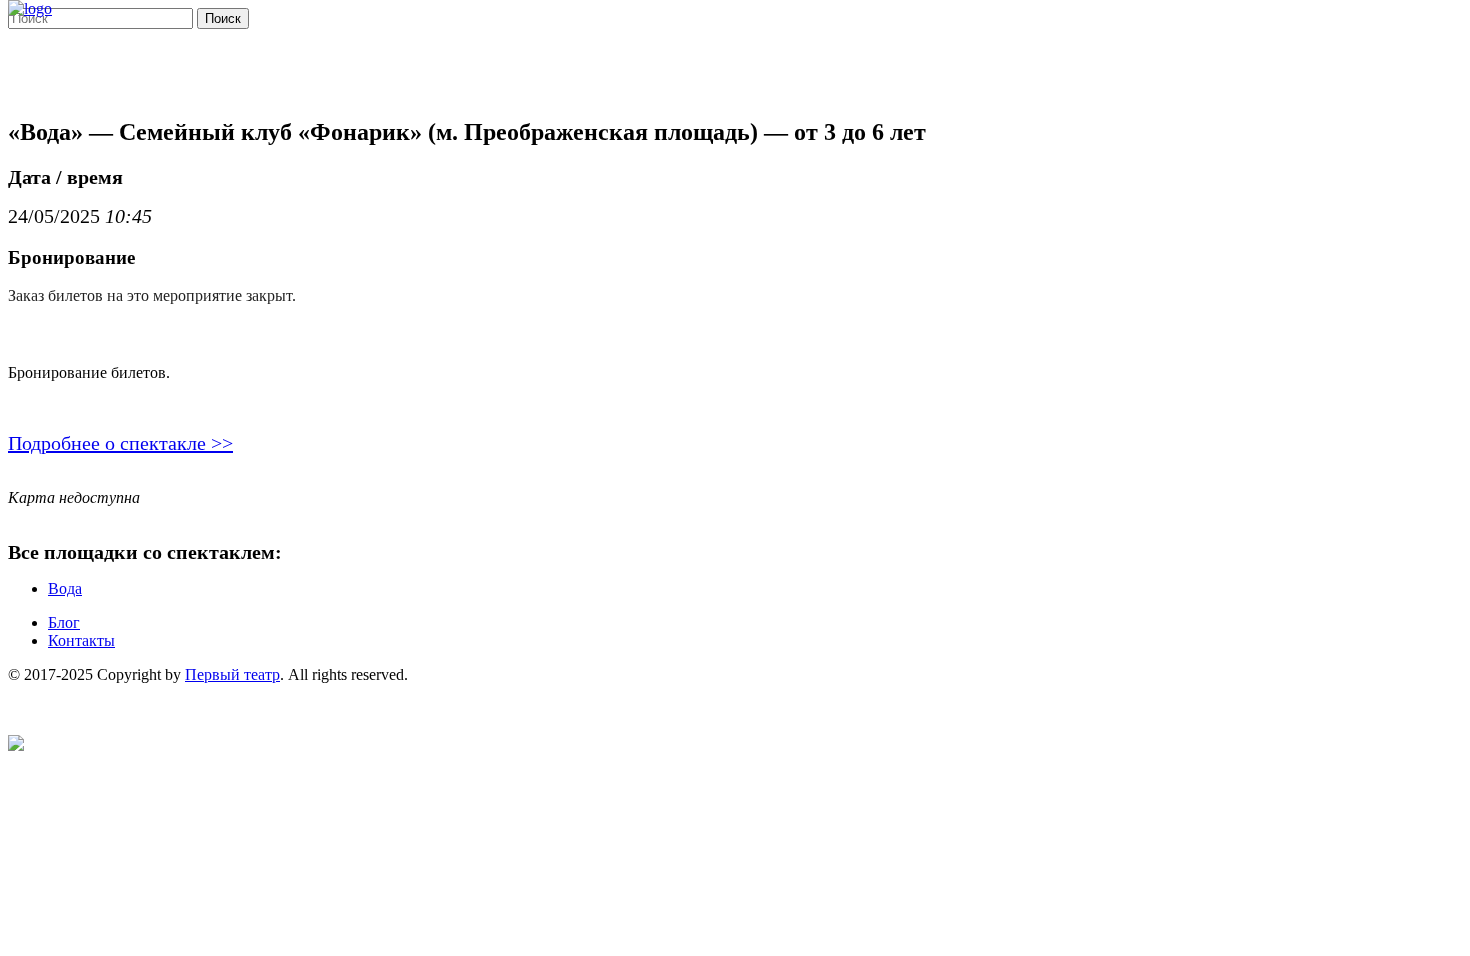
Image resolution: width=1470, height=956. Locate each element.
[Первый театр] (30, 8)
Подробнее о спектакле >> (120, 443)
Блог (64, 622)
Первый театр (232, 674)
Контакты (81, 640)
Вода (65, 588)
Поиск (223, 18)
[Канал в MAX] (16, 745)
